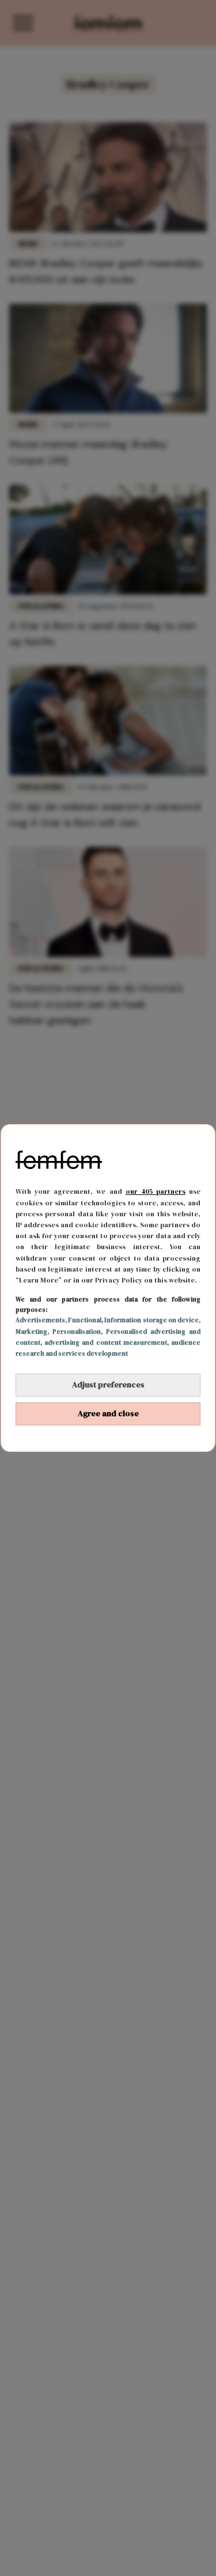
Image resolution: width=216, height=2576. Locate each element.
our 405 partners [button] (156, 1191)
